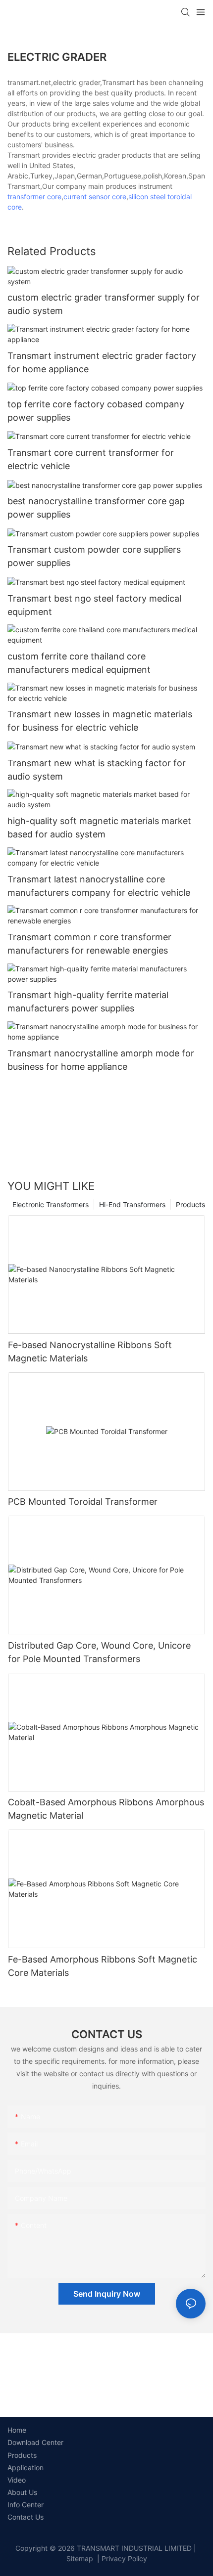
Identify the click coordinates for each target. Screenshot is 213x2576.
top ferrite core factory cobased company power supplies (96, 411)
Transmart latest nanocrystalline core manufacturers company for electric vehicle (99, 886)
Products (190, 1204)
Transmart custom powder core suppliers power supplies (94, 556)
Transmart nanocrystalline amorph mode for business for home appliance (101, 1060)
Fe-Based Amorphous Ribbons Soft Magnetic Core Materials (103, 1966)
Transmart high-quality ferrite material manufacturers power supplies (88, 1002)
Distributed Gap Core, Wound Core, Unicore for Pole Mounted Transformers (99, 1652)
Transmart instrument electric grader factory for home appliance (102, 362)
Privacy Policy (124, 2558)
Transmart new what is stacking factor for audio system (97, 770)
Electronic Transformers (51, 1204)
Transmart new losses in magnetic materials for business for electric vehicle (100, 721)
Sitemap (80, 2558)
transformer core (34, 196)
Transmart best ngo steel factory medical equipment (94, 605)
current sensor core (95, 196)
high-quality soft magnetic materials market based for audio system (99, 828)
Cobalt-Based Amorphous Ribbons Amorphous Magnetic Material (106, 1809)
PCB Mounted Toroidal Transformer (83, 1502)
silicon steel (147, 196)
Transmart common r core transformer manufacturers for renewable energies (89, 944)
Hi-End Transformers (132, 1204)
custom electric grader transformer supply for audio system (104, 304)
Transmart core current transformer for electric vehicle (91, 459)
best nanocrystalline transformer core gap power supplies (96, 508)
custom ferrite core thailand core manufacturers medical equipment (79, 663)
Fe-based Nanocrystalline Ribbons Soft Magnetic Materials (90, 1352)
